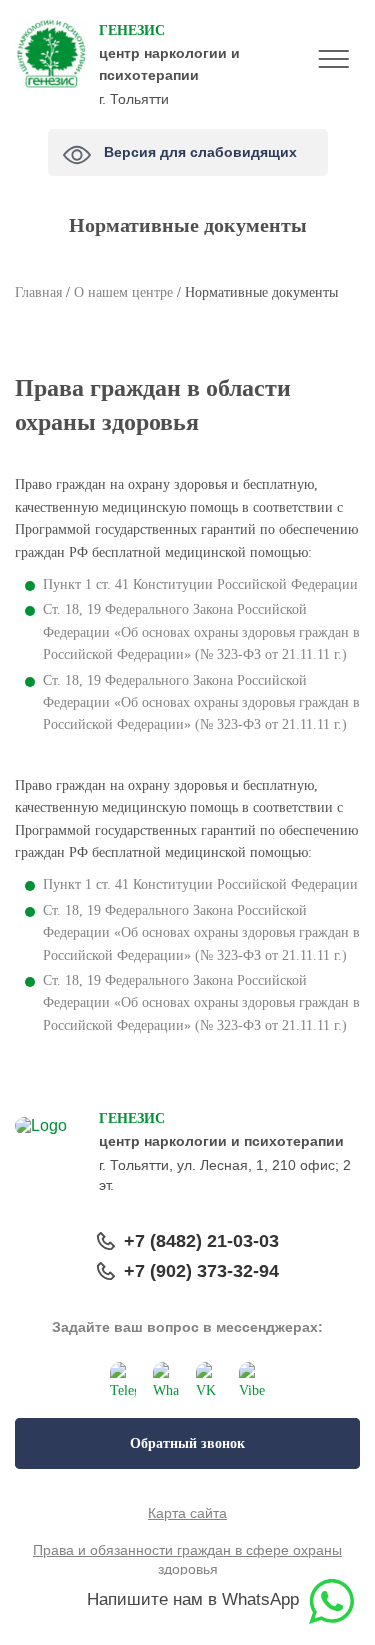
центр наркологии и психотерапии (169, 53)
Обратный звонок (187, 1443)
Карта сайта (187, 1513)
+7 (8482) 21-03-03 (201, 1241)
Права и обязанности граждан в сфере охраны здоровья (187, 1559)
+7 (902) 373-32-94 (201, 1271)
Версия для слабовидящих (203, 147)
